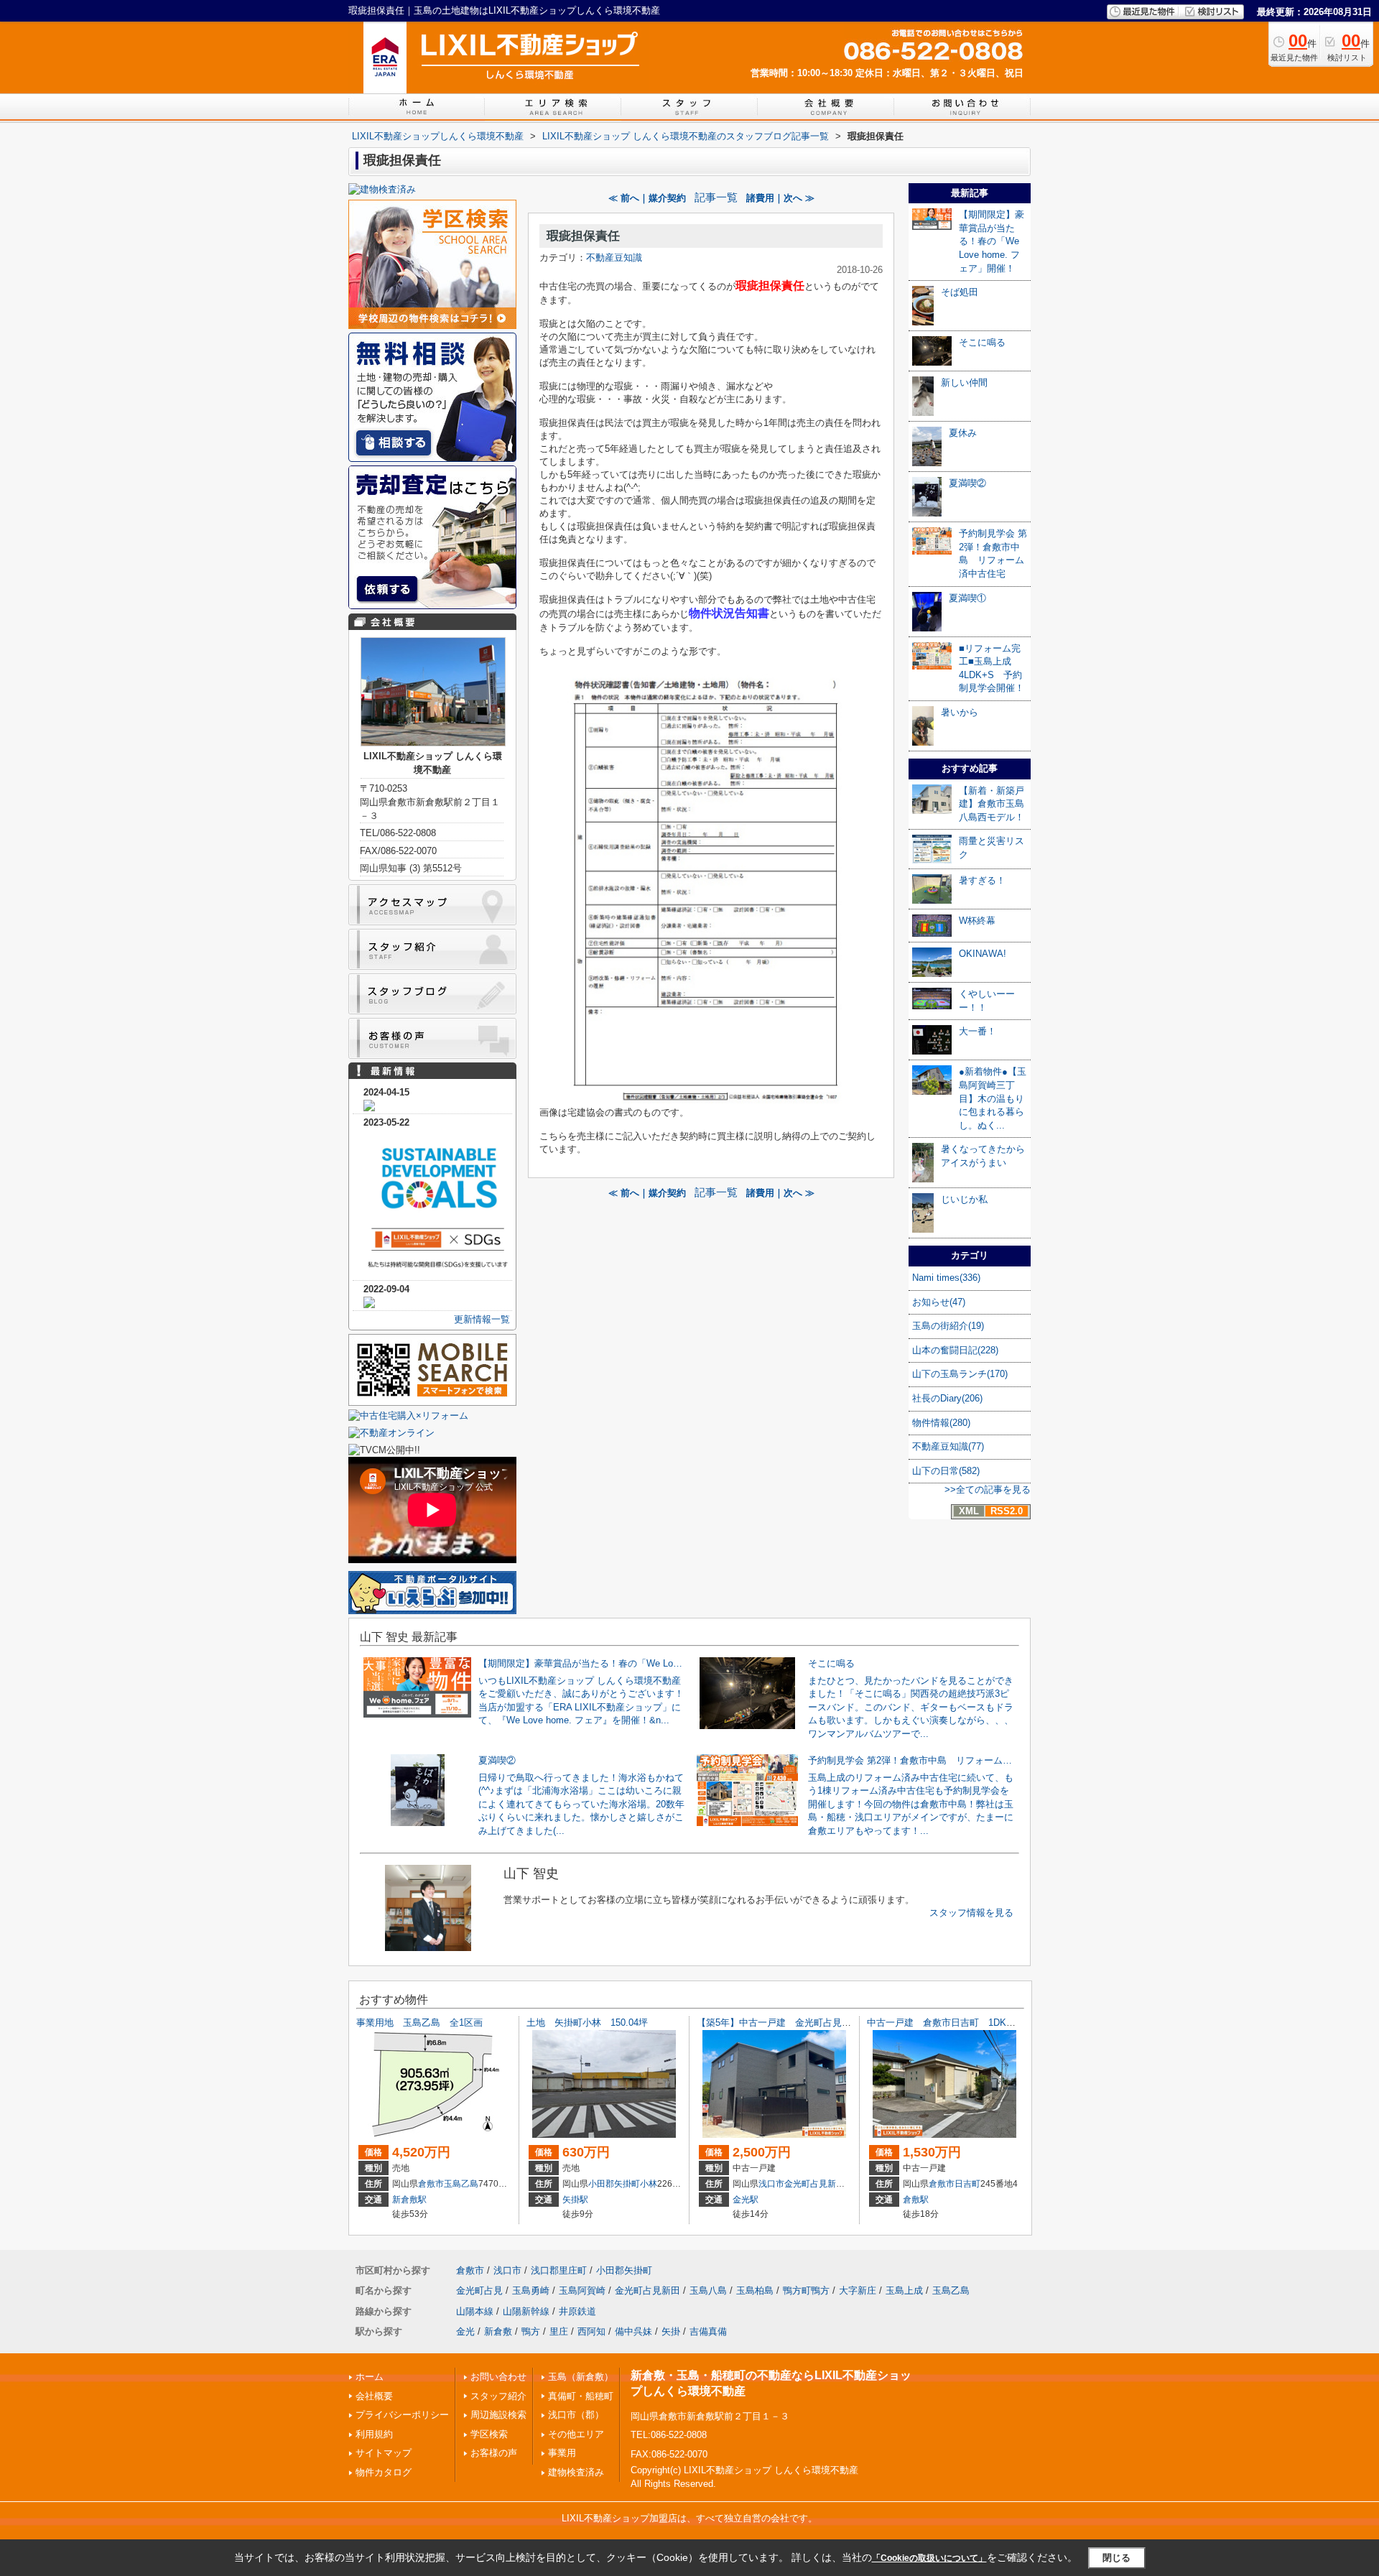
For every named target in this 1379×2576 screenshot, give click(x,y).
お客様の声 (494, 2453)
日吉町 (967, 2184)
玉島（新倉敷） (581, 2377)
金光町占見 (479, 2290)
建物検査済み (576, 2472)
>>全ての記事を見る (988, 1489)
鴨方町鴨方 (806, 2290)
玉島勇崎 (531, 2290)
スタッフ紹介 (498, 2396)
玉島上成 (904, 2290)
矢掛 (671, 2331)
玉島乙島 (461, 2184)
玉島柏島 (755, 2290)
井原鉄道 (577, 2311)
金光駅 (746, 2200)
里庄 (559, 2331)
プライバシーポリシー (402, 2415)
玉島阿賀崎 (582, 2290)
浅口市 (771, 2184)
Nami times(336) (946, 1278)
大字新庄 (858, 2290)
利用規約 (374, 2434)
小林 (649, 2184)
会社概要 (374, 2396)
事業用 (562, 2453)
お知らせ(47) (939, 1302)
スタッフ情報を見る (971, 1913)
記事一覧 (716, 198)
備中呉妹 (633, 2331)
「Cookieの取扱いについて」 (929, 2558)
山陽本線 (475, 2311)
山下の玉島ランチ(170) (960, 1374)
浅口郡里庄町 (559, 2270)
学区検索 (489, 2434)
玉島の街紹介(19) (948, 1326)
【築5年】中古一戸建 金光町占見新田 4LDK (795, 2023)
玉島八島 (708, 2290)
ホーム (370, 2377)
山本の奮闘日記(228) (955, 1350)
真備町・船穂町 (581, 2396)
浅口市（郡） (576, 2415)
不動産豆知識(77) (948, 1446)
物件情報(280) (941, 1423)
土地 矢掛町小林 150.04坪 (587, 2023)
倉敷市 (431, 2184)
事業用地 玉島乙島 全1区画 (424, 2023)
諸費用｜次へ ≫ (780, 198)
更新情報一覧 (482, 1319)
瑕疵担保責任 (583, 236)
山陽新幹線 (526, 2311)
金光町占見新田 (814, 2184)
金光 (465, 2331)
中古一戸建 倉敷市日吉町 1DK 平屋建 (955, 2023)
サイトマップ (384, 2453)
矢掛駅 (575, 2200)
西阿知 (591, 2331)
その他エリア (576, 2434)
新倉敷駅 (409, 2200)
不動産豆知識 (614, 258)
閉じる (1116, 2558)
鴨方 (531, 2331)
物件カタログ (384, 2472)
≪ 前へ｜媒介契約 (647, 198)
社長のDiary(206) (947, 1398)
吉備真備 (708, 2331)
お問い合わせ (498, 2377)
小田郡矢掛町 (614, 2184)
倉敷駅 (916, 2200)
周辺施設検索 (498, 2415)
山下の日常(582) (946, 1471)
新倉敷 (498, 2331)
